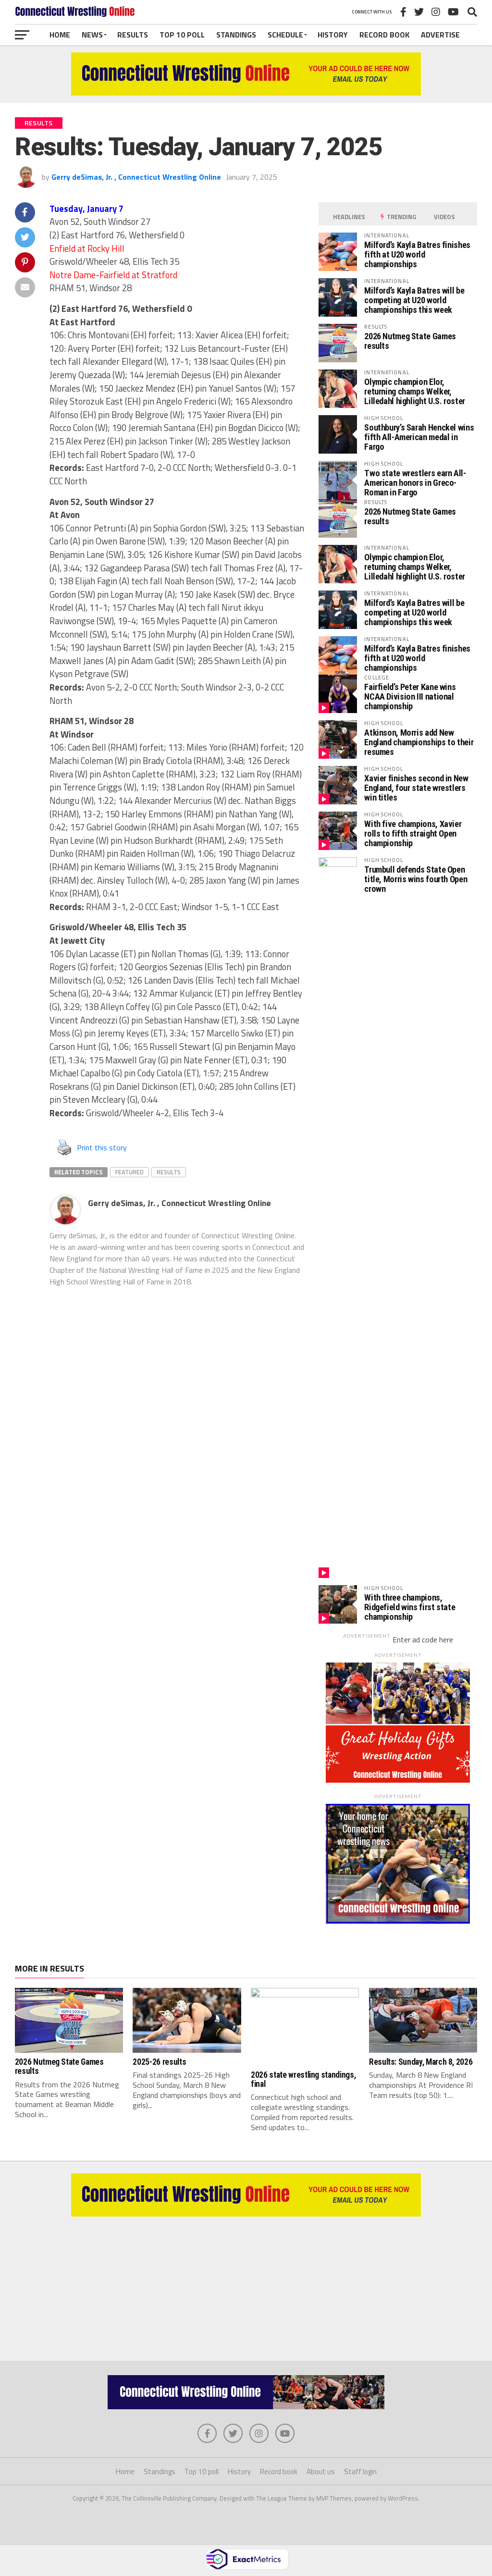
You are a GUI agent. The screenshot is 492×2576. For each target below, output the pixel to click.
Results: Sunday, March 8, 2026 (421, 2062)
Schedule (285, 35)
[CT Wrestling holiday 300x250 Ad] (398, 1780)
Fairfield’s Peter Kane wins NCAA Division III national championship (410, 696)
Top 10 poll (182, 35)
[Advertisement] (246, 2284)
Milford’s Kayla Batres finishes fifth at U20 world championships (417, 254)
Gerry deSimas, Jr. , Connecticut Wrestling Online (136, 177)
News (92, 35)
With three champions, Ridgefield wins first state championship (410, 1607)
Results (133, 35)
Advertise (440, 35)
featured (129, 1172)
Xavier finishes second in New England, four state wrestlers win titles (416, 788)
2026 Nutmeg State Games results (410, 341)
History (333, 35)
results (169, 1172)
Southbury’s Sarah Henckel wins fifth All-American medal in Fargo (419, 437)
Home (60, 35)
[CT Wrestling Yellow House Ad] (246, 93)
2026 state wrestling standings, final (303, 2079)
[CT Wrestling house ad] (398, 1921)
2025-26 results (159, 2062)
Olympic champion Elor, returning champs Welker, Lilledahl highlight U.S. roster (415, 391)
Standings (236, 35)
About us (321, 2471)
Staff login (360, 2471)
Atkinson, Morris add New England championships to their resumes (419, 742)
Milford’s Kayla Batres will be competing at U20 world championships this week (414, 300)
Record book (384, 35)
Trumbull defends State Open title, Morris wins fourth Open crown (416, 879)
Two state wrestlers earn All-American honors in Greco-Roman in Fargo (415, 483)
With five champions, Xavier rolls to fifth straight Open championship (413, 833)
